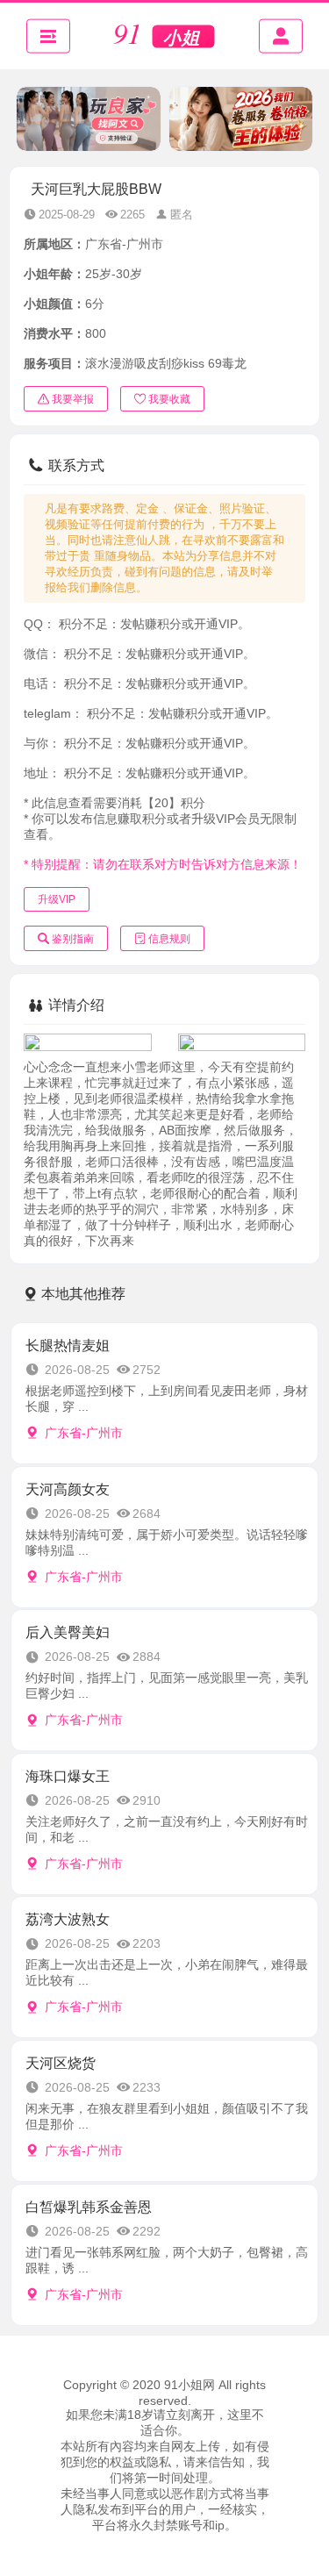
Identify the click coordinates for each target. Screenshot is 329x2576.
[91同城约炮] (165, 36)
